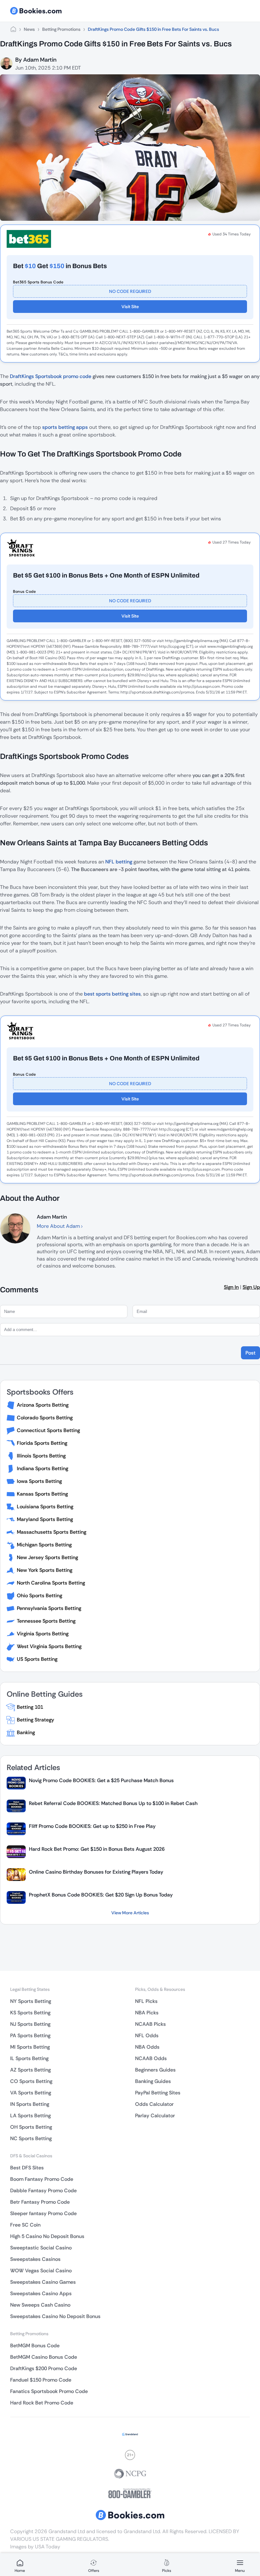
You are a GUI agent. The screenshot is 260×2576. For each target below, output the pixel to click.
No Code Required (130, 291)
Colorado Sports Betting (45, 1418)
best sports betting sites (112, 994)
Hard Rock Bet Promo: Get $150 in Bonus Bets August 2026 (97, 1849)
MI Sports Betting (30, 2047)
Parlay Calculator (155, 2116)
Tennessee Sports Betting (46, 1621)
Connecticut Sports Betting (48, 1430)
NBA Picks (147, 2013)
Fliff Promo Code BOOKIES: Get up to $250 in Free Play (92, 1826)
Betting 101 (30, 1707)
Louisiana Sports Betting (45, 1507)
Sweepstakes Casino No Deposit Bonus (55, 2316)
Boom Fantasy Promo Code (42, 2179)
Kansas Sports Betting (42, 1494)
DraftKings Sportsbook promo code (51, 376)
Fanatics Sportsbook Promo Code (49, 2391)
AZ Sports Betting (30, 2070)
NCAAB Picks (150, 2024)
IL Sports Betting (29, 2058)
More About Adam (59, 1226)
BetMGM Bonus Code (35, 2346)
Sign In (231, 1287)
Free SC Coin (25, 2225)
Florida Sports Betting (42, 1443)
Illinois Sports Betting (41, 1456)
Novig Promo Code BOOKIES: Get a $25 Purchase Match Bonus (101, 1780)
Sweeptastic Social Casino (41, 2248)
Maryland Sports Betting (45, 1519)
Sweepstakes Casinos (35, 2259)
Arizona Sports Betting (43, 1405)
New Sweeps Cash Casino (40, 2305)
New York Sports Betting (45, 1570)
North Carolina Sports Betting (51, 1583)
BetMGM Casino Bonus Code (44, 2357)
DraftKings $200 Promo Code (44, 2368)
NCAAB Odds (151, 2058)
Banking (26, 1732)
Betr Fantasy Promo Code (40, 2202)
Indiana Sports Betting (42, 1468)
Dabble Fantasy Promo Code (43, 2191)
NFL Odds (147, 2035)
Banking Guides (153, 2081)
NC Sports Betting (31, 2138)
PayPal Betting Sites (158, 2093)
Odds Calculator (154, 2104)
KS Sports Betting (30, 2013)
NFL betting (119, 862)
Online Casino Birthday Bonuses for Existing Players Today (96, 1872)
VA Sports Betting (31, 2093)
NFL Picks (146, 2001)
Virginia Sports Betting (43, 1634)
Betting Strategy (36, 1720)
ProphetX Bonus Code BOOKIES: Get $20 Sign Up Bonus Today (101, 1895)
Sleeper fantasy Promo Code (43, 2213)
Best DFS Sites (27, 2168)
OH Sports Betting (31, 2127)
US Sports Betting (37, 1659)
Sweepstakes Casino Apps (41, 2293)
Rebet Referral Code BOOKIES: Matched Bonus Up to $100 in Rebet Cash (113, 1803)
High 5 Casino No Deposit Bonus (47, 2236)
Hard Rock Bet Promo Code (42, 2403)
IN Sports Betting (30, 2104)
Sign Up (251, 1287)
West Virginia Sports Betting (49, 1646)
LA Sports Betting (30, 2116)
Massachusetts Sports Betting (52, 1532)
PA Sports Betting (30, 2035)
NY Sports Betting (31, 2001)
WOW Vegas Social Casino (41, 2271)
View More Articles (130, 1913)
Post (250, 1353)
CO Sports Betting (31, 2081)
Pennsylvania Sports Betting (49, 1608)
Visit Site (130, 307)
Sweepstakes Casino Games (43, 2282)
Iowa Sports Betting (39, 1481)
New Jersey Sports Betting (47, 1557)
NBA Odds (147, 2047)
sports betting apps (65, 427)
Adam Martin (40, 60)
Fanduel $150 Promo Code (41, 2380)
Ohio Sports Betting (39, 1596)
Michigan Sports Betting (44, 1545)
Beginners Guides (155, 2070)
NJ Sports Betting (30, 2024)
